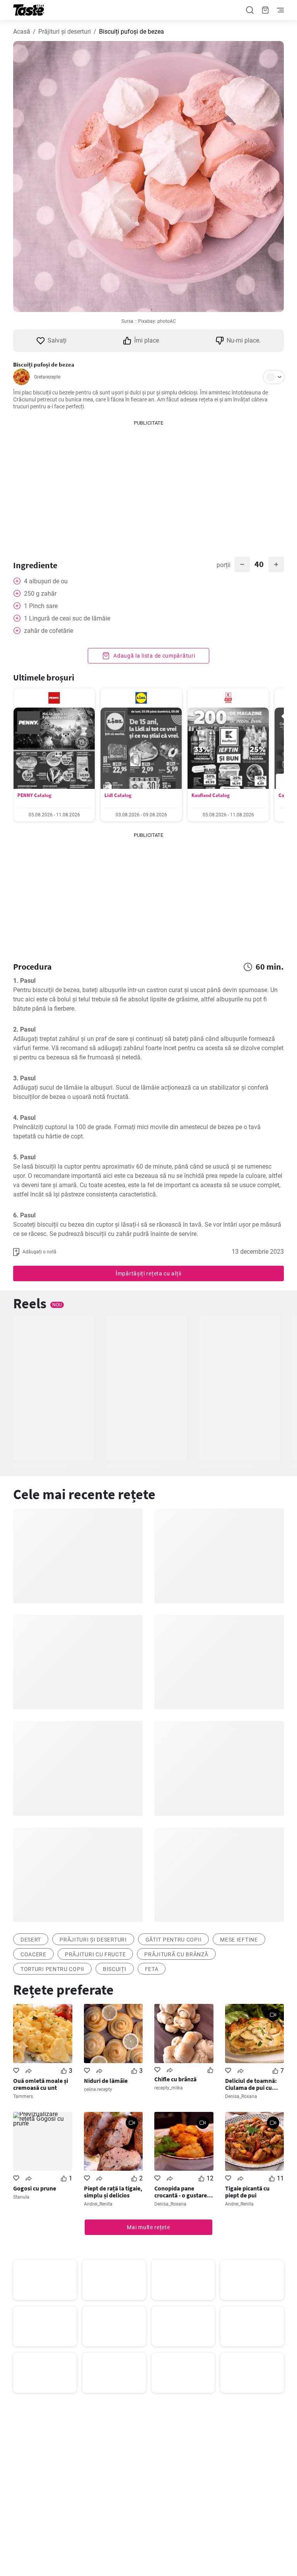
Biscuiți (115, 1969)
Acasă (22, 32)
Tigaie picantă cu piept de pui (247, 2192)
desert (31, 1940)
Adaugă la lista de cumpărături (154, 656)
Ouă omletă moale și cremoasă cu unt (41, 2084)
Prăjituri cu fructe (95, 1954)
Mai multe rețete (148, 2227)
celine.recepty (98, 2089)
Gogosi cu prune (35, 2188)
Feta (152, 1969)
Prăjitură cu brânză (176, 1954)
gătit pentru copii (174, 1940)
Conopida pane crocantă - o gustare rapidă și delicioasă (181, 2192)
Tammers (23, 2096)
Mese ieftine (239, 1940)
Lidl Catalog (118, 795)
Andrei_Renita (98, 2204)
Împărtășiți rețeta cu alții (148, 1273)
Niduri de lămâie (106, 2081)
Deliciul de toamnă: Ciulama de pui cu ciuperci (251, 2084)
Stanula (21, 2197)
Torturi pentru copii (52, 1969)
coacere (33, 1954)
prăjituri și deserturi (93, 1940)
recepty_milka (169, 2088)
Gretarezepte (47, 377)
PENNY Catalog (34, 795)
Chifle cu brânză (175, 2079)
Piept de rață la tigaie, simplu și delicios (113, 2192)
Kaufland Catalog (211, 795)
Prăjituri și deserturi (65, 32)
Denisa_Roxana (241, 2096)
